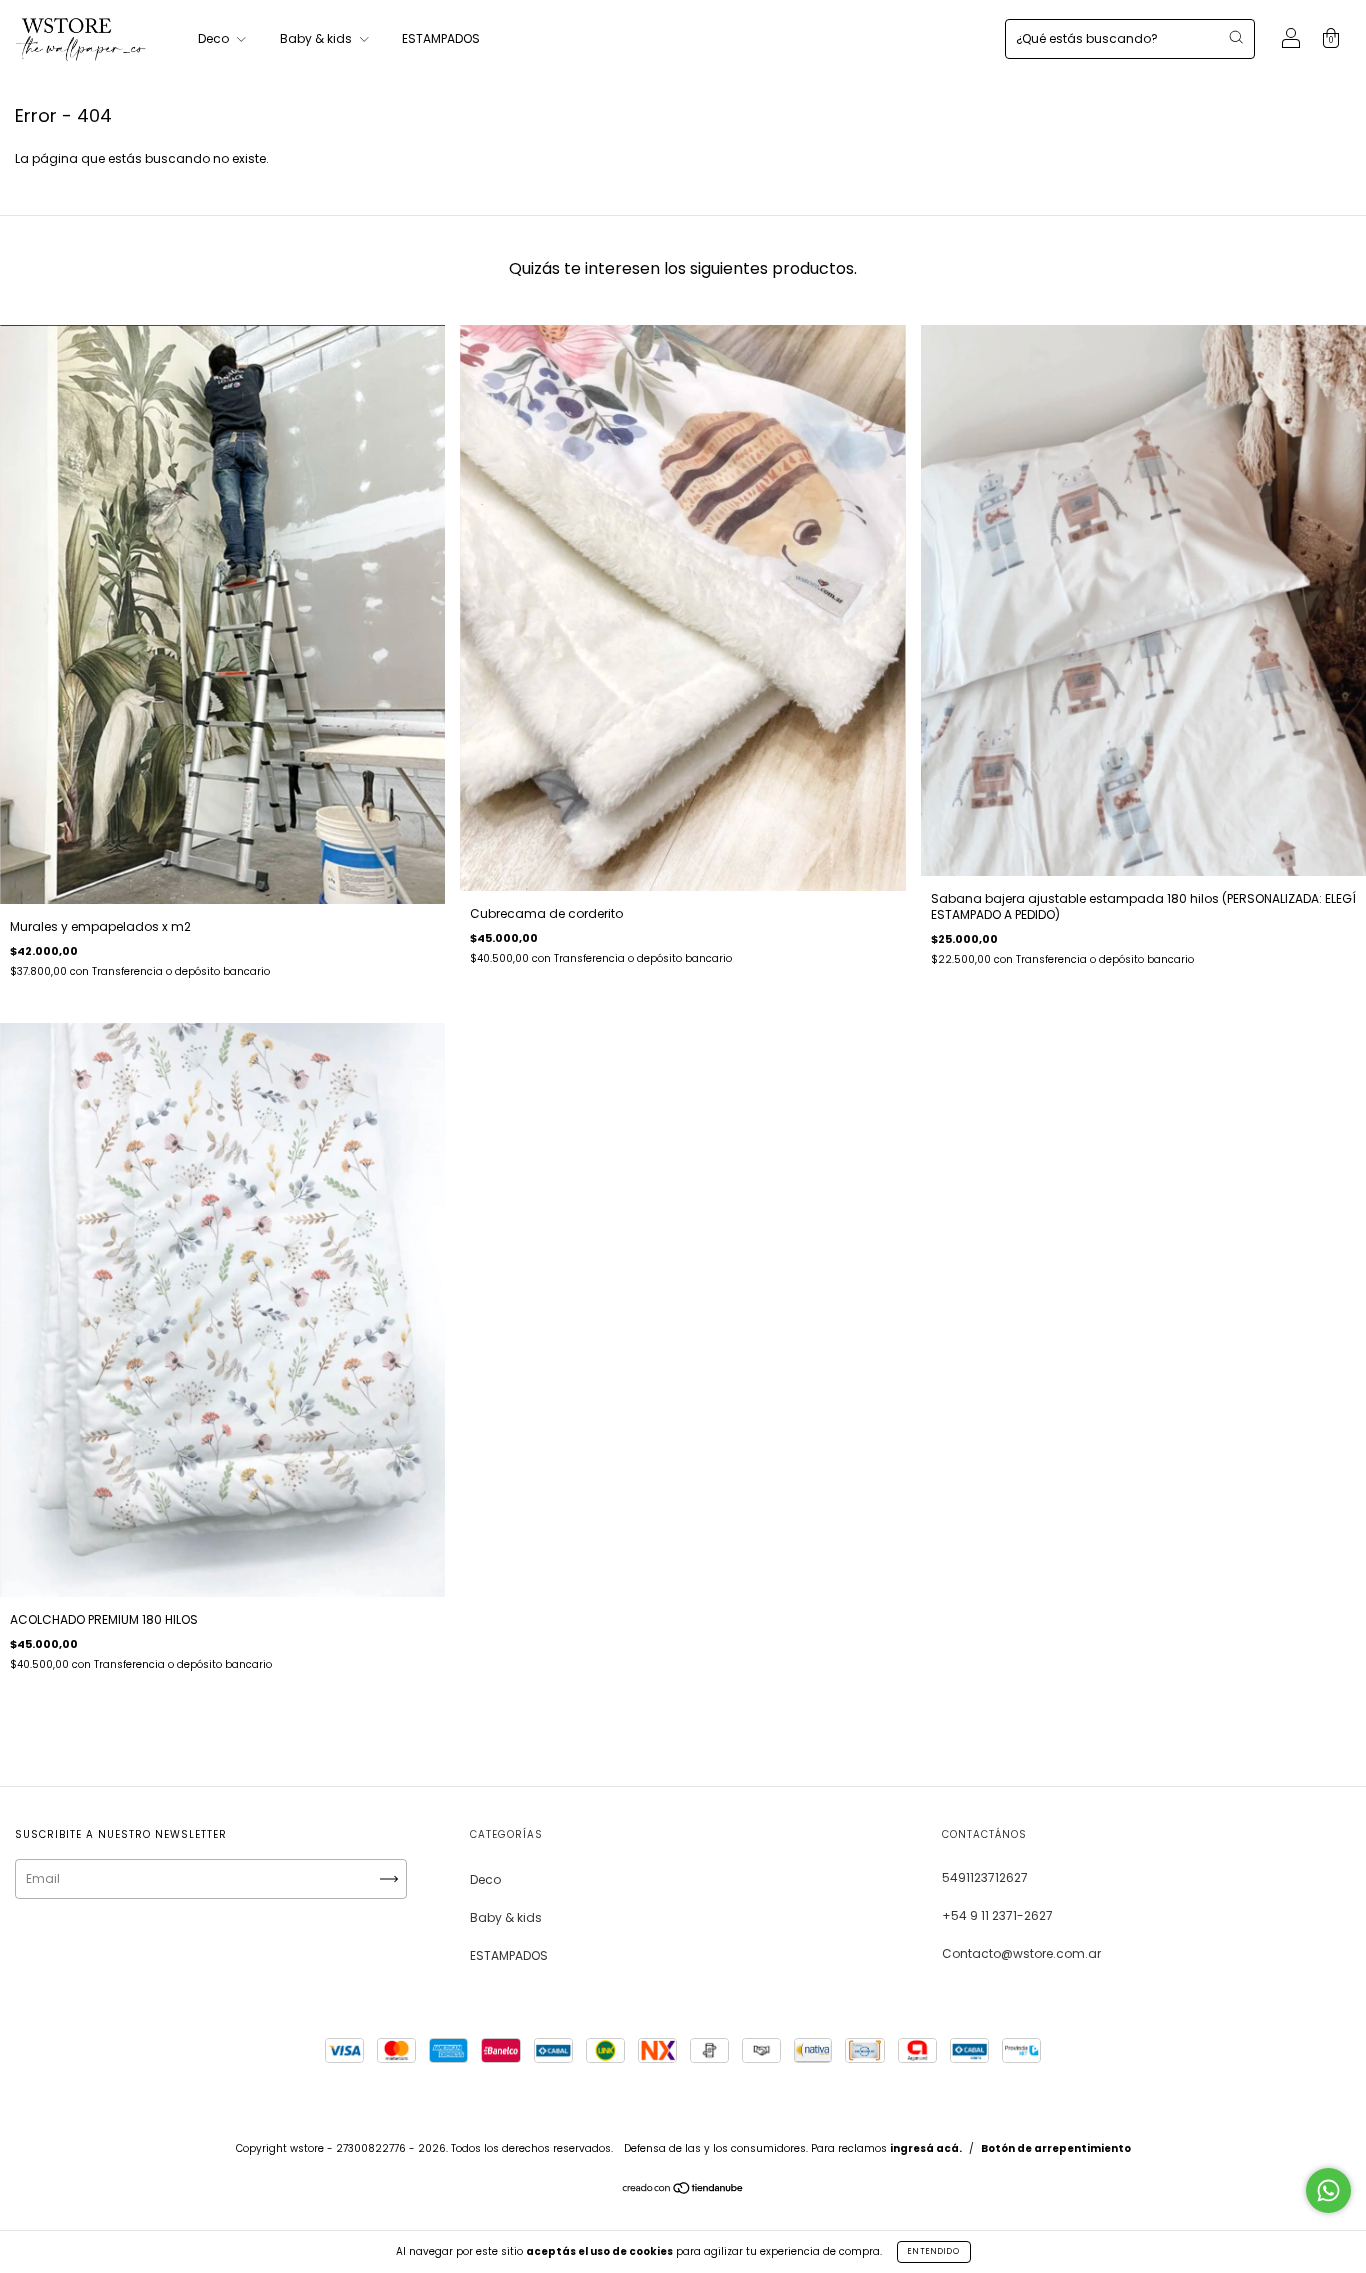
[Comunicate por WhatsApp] (1328, 2190)
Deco (215, 38)
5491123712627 (985, 1877)
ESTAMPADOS (441, 38)
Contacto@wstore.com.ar (1021, 1953)
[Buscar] (1236, 37)
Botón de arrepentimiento (1056, 2148)
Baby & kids (317, 38)
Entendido (934, 2251)
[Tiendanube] (683, 2190)
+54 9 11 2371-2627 (997, 1915)
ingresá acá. (926, 2148)
